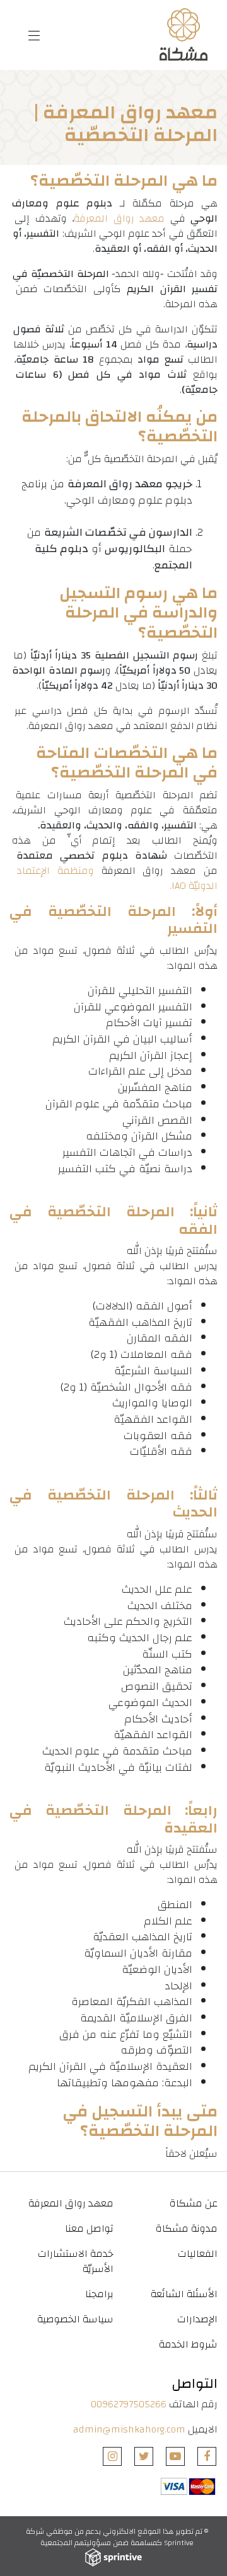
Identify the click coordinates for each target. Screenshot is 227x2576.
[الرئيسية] (182, 35)
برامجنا (99, 2294)
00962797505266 (129, 2404)
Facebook (207, 2456)
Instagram (112, 2456)
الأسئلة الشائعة (184, 2294)
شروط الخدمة (188, 2344)
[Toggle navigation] (34, 35)
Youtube (175, 2456)
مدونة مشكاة (187, 2229)
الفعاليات (198, 2254)
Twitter (144, 2456)
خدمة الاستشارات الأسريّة (76, 2261)
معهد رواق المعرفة (119, 218)
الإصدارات (197, 2319)
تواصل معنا (89, 2229)
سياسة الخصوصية (75, 2319)
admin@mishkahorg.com (129, 2429)
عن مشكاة (194, 2203)
